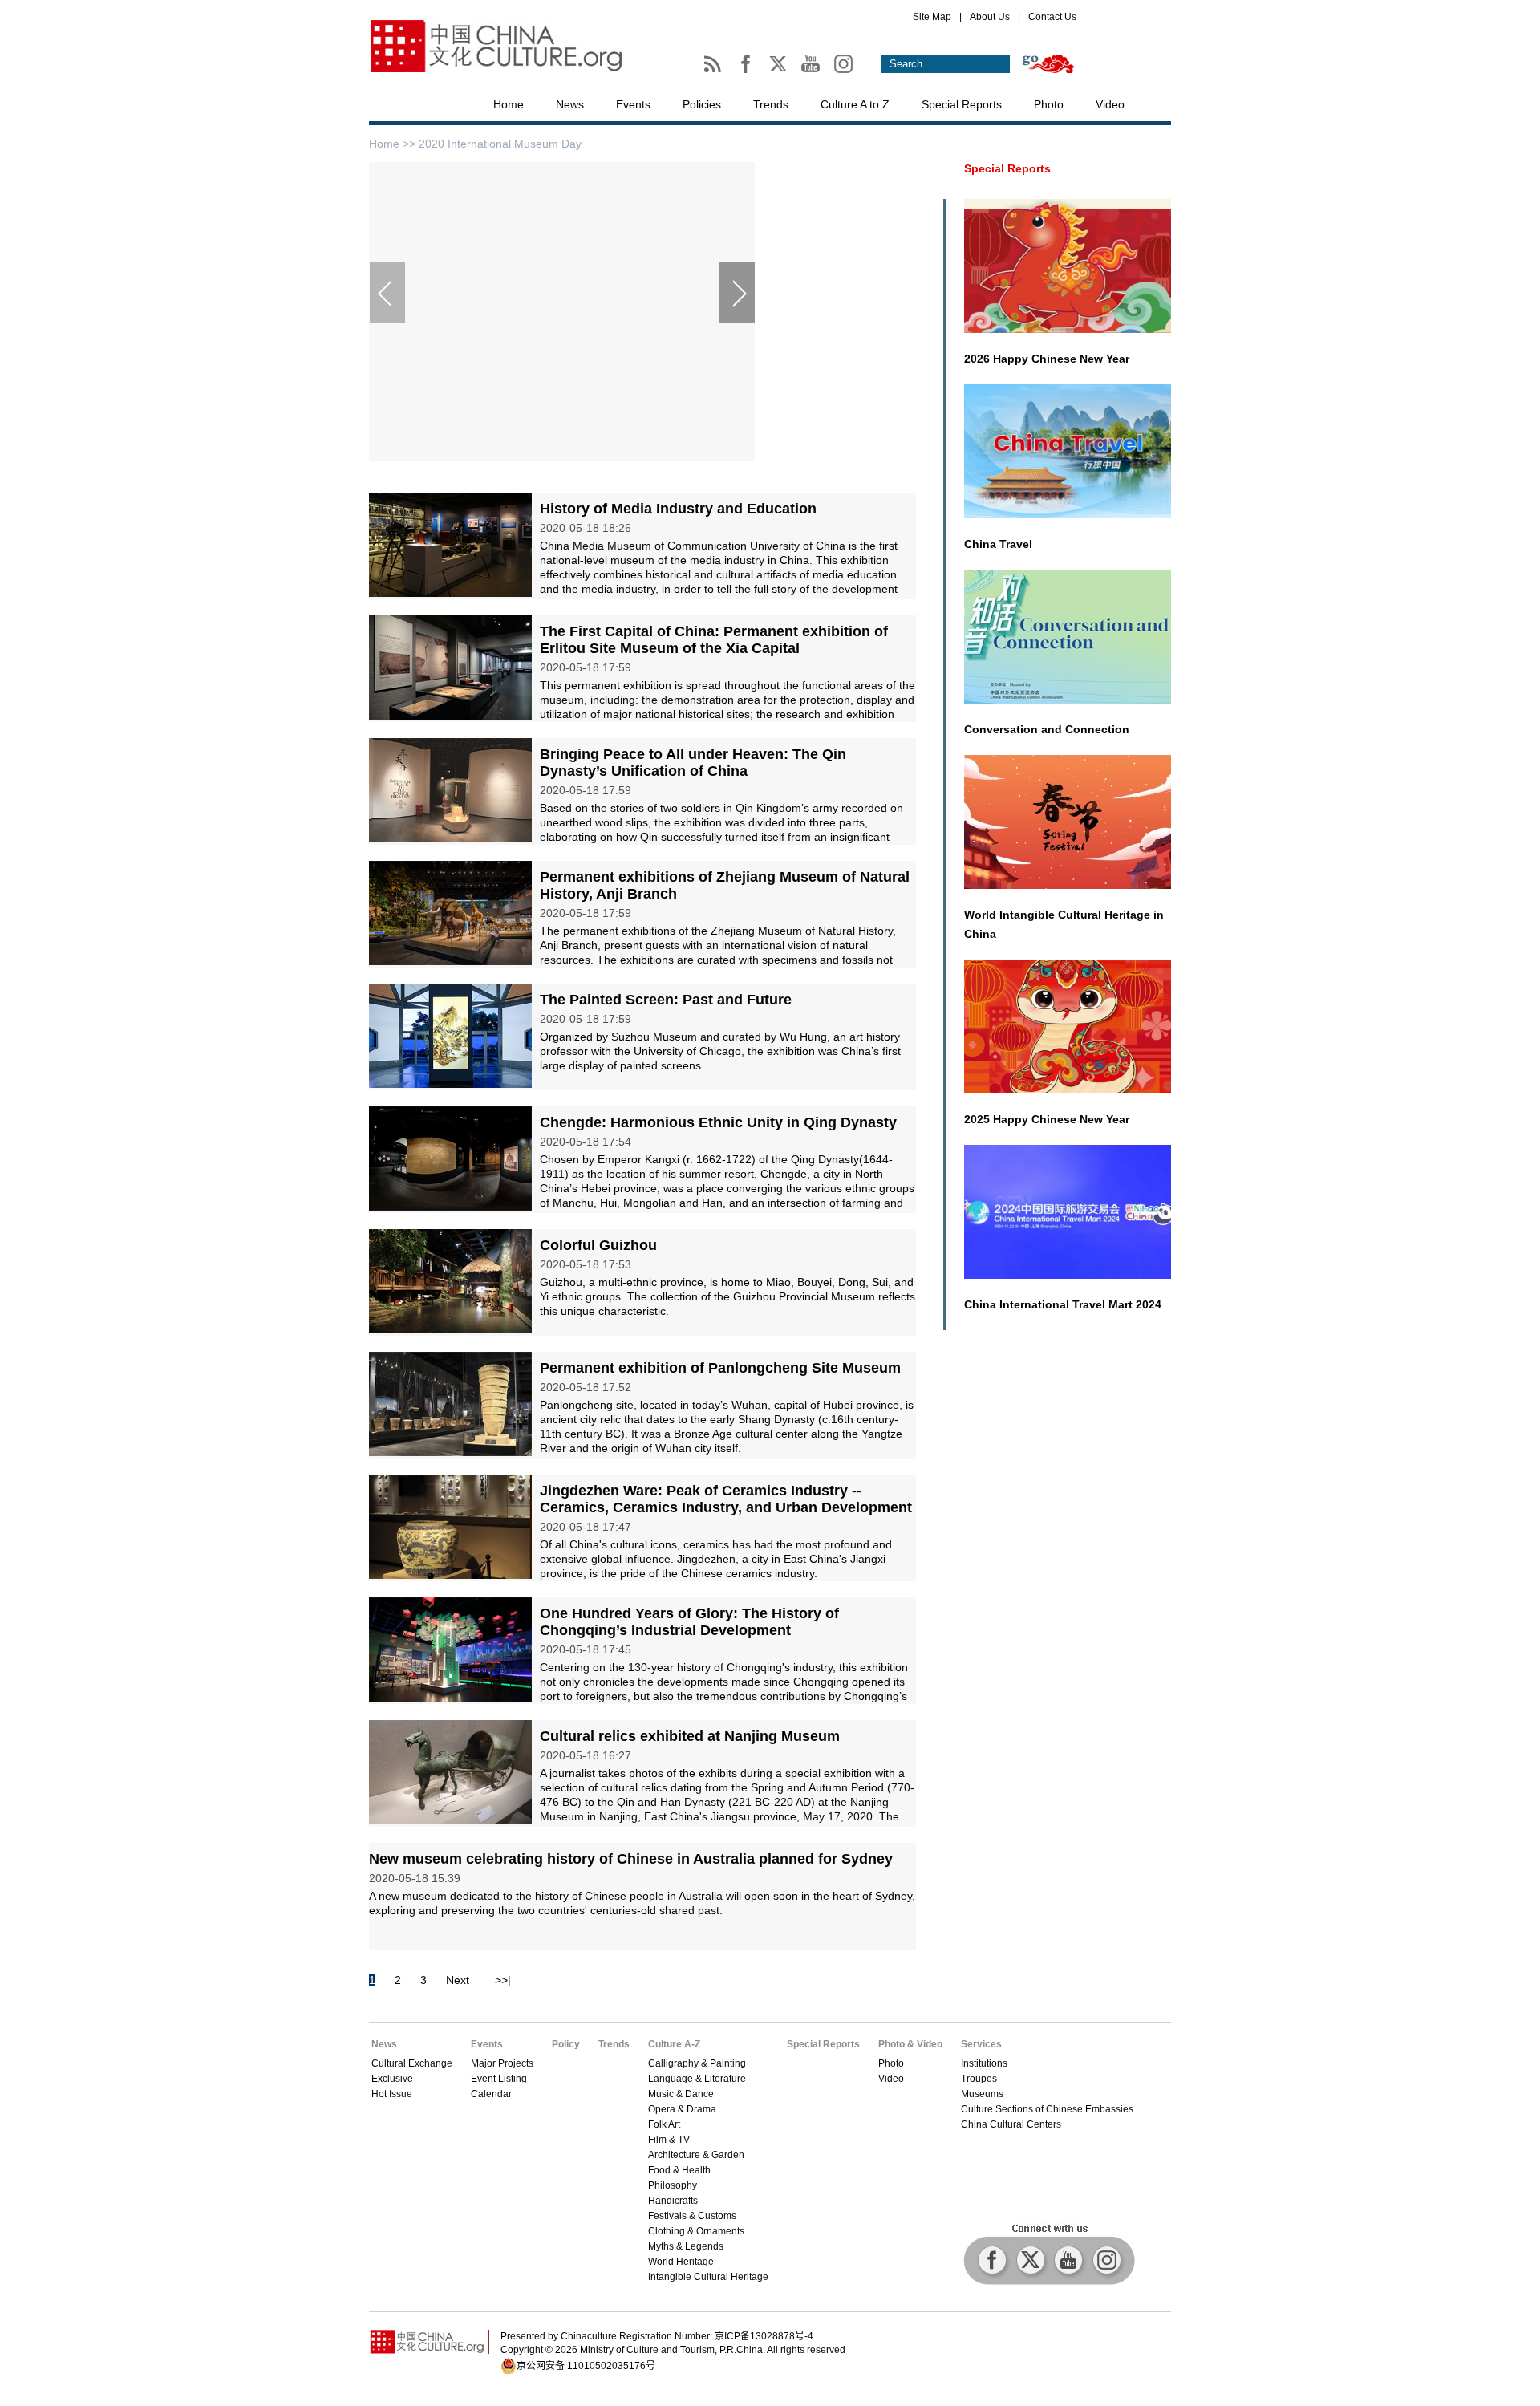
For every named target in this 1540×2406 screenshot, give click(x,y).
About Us (990, 17)
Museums (982, 2094)
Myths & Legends (686, 2246)
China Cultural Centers (1011, 2124)
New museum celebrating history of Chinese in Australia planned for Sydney (631, 1859)
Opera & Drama (682, 2109)
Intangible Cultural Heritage (708, 2277)
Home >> (394, 144)
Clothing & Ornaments (696, 2231)
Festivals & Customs (692, 2216)
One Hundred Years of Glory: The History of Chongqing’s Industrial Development (689, 1622)
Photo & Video (910, 2044)
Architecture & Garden (696, 2155)
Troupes (979, 2079)
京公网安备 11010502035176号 (586, 2366)
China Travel (998, 544)
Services (981, 2044)
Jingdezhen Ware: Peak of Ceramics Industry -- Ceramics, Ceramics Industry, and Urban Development (726, 1499)
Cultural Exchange (412, 2063)
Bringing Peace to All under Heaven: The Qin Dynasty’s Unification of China (693, 763)
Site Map (932, 17)
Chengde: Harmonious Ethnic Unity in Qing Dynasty (718, 1122)
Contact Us (1052, 17)
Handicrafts (673, 2201)
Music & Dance (681, 2094)
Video (1110, 104)
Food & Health (679, 2170)
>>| (503, 1980)
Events (633, 104)
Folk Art (664, 2124)
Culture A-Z (674, 2044)
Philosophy (673, 2185)
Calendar (491, 2094)
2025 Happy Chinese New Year (1047, 1119)
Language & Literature (697, 2079)
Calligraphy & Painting (697, 2063)
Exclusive (392, 2079)
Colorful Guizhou (598, 1245)
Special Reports (962, 104)
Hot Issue (392, 2094)
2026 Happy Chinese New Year (1047, 359)
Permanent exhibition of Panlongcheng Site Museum (720, 1368)
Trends (771, 104)
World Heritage (681, 2262)
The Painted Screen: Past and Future (666, 1000)
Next (458, 1980)
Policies (702, 104)
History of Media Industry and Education (678, 509)
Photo (1049, 104)
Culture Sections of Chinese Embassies (1047, 2109)
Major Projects (502, 2063)
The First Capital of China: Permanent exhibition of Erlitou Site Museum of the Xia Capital (714, 640)
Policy (566, 2044)
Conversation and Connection (1047, 729)
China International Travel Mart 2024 (1063, 1304)
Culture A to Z (855, 104)
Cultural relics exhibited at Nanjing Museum (690, 1736)
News (570, 104)
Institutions (984, 2063)
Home (509, 104)
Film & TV (669, 2140)
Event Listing (499, 2079)
